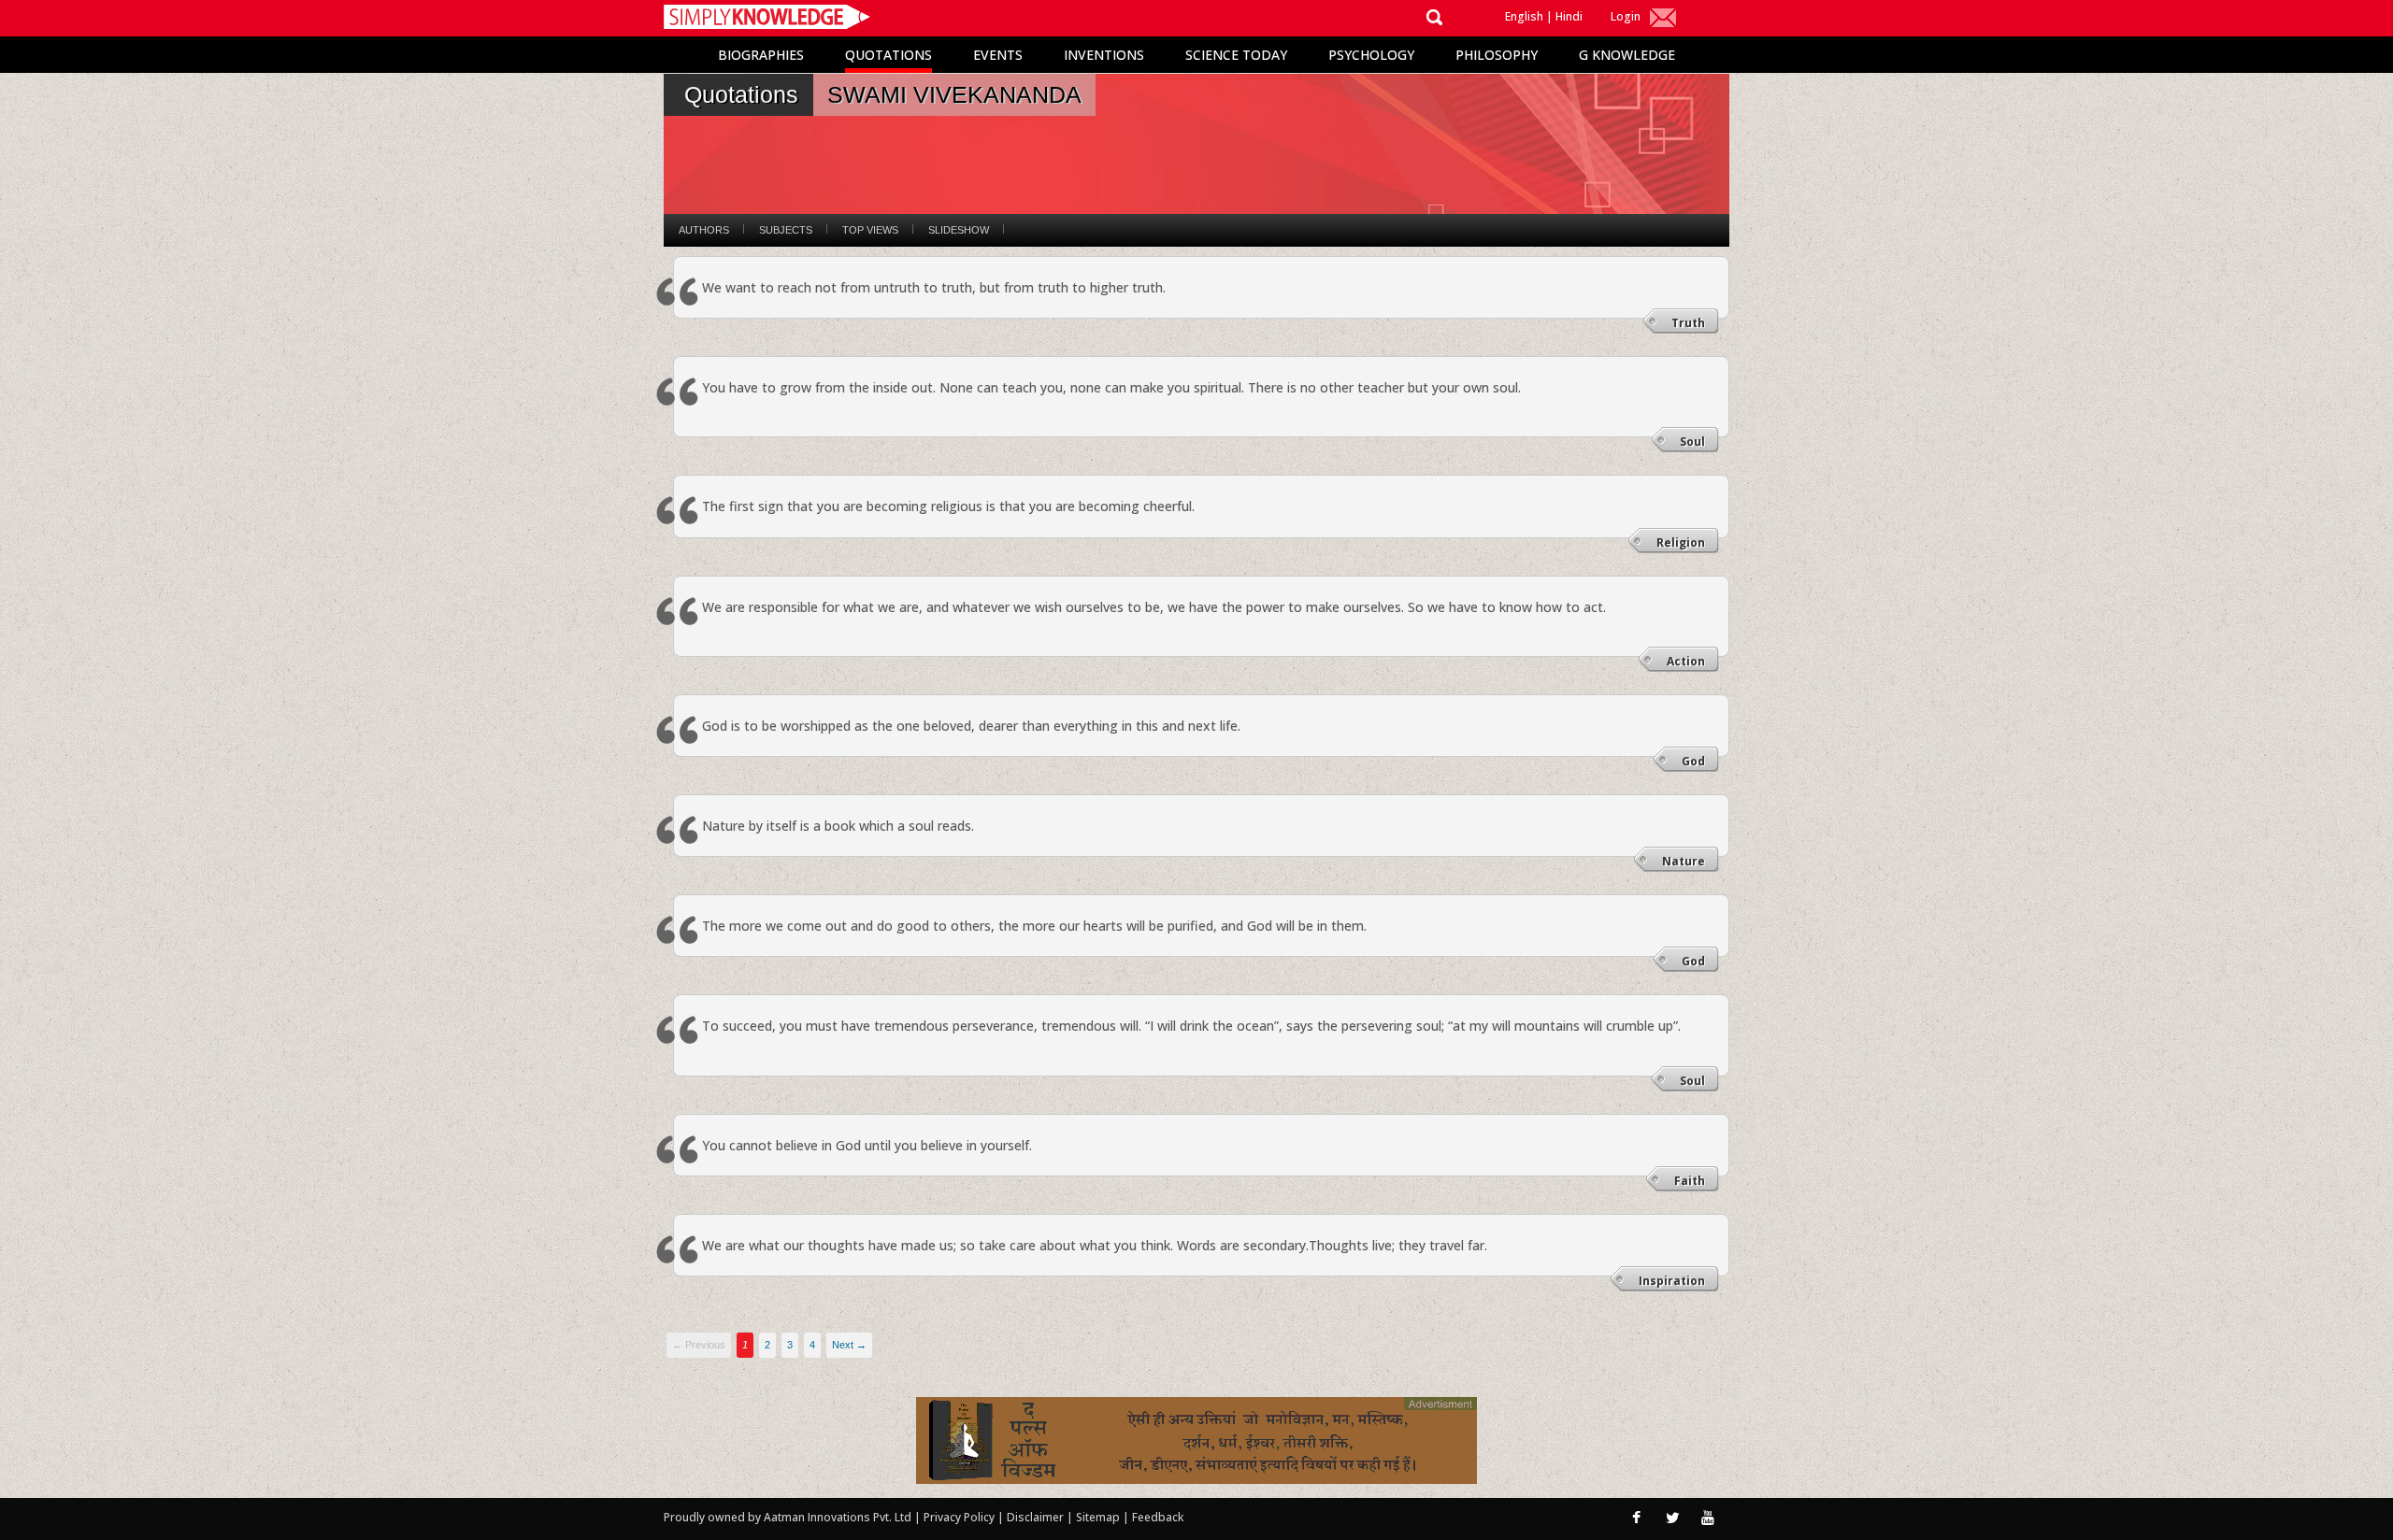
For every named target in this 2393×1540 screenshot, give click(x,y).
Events (998, 55)
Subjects (786, 230)
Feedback (1158, 1517)
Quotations (888, 55)
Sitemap (1099, 1517)
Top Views (870, 230)
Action (1686, 661)
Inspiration (1672, 1281)
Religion (1681, 542)
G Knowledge (1627, 55)
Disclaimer (1035, 1517)
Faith (1690, 1181)
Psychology (1371, 55)
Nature (1684, 861)
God (1693, 761)
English (1524, 16)
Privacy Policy (960, 1517)
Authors (704, 230)
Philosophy (1497, 55)
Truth (1688, 323)
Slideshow (959, 230)
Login (1626, 16)
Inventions (1104, 55)
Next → (849, 1345)
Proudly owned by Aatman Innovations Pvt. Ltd (788, 1517)
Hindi (1569, 16)
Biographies (761, 55)
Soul (1692, 442)
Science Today (1236, 55)
